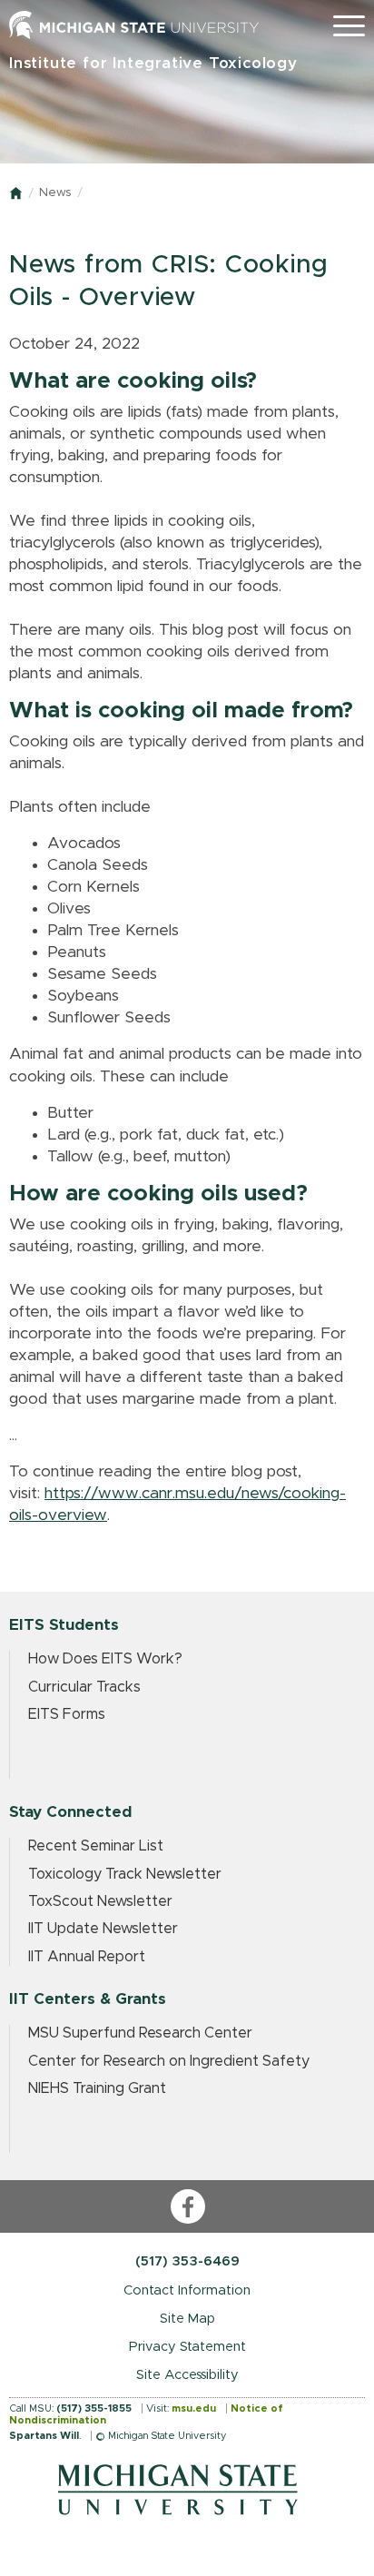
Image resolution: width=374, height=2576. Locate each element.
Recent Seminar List (96, 1846)
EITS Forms (67, 1714)
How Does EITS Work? (105, 1659)
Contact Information (187, 2290)
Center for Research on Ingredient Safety (169, 2061)
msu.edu (194, 2408)
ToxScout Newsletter (100, 1901)
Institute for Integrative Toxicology (153, 63)
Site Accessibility (187, 2375)
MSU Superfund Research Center (140, 2033)
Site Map (187, 2319)
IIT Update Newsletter (103, 1929)
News (55, 193)
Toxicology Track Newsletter (125, 1874)
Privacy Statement (187, 2347)
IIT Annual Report (87, 1957)
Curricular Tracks (84, 1687)
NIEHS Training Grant (97, 2088)
